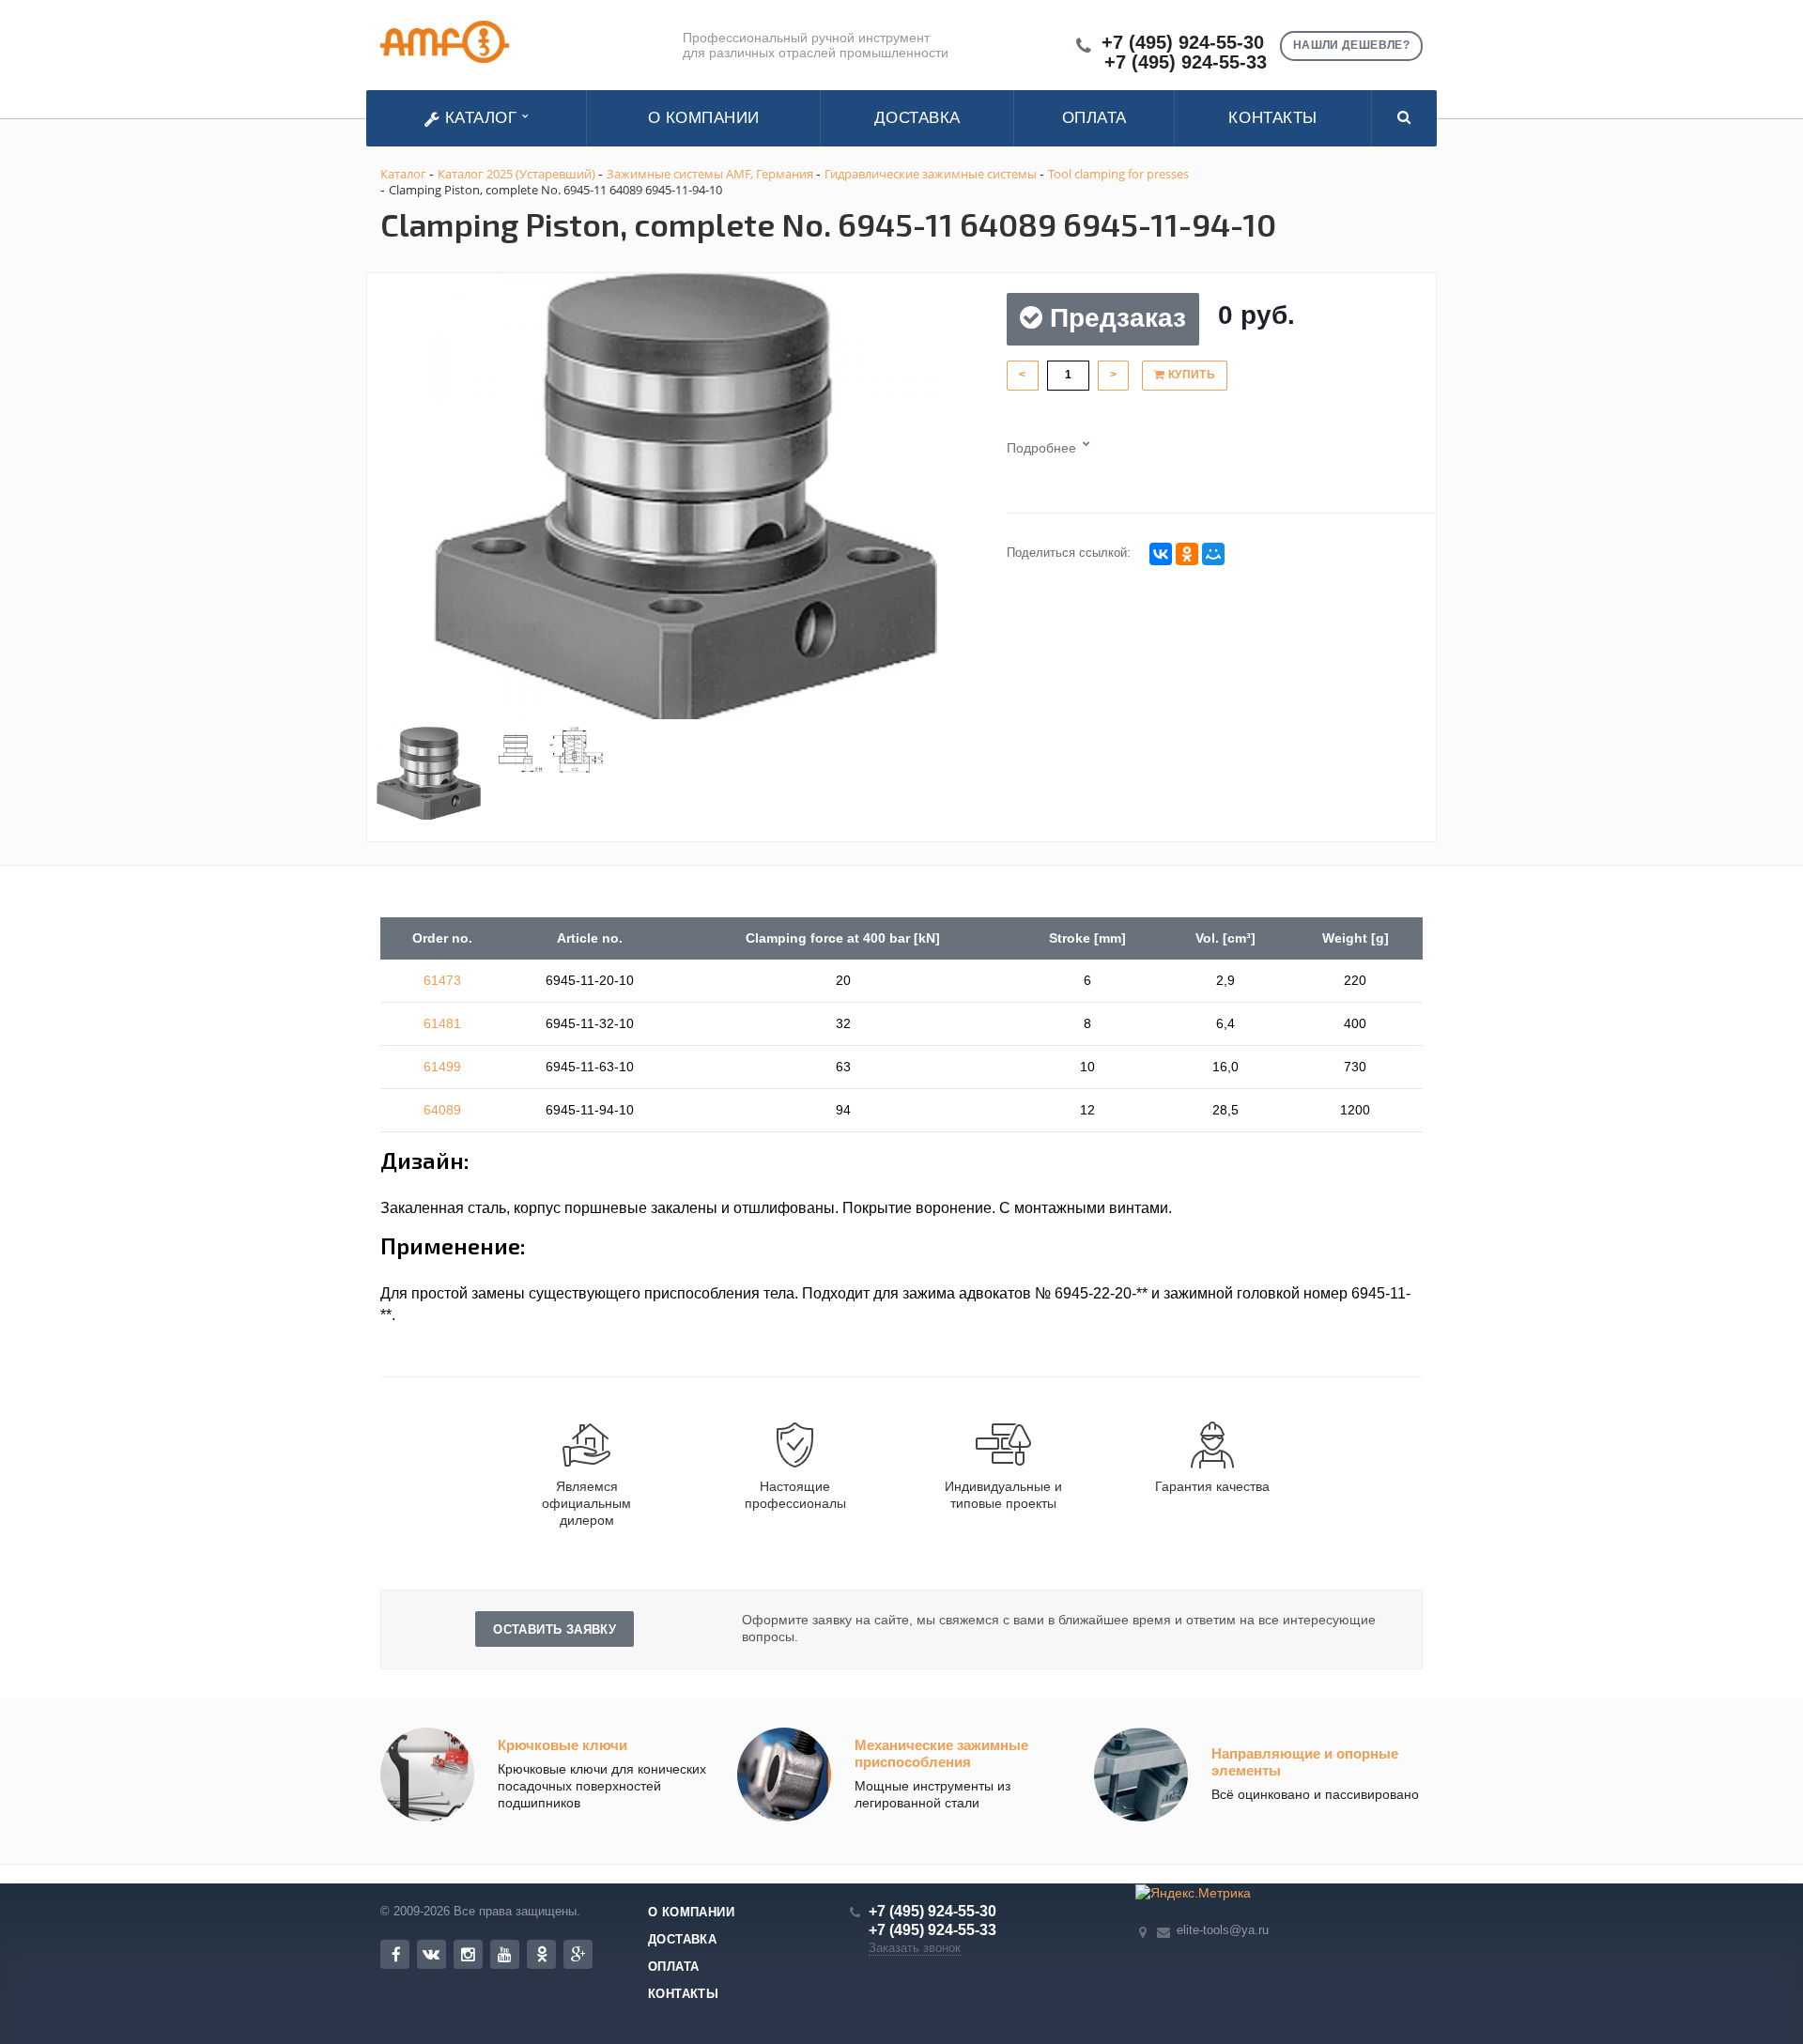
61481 (442, 1023)
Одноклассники (541, 1954)
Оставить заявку (555, 1629)
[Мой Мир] (1213, 554)
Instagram (468, 1954)
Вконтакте (431, 1954)
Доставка (917, 118)
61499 (442, 1067)
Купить (1190, 375)
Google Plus (578, 1954)
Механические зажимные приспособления (941, 1753)
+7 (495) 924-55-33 (1186, 62)
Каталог (481, 118)
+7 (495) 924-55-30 (1183, 43)
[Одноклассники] (1187, 554)
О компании (704, 118)
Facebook (395, 1954)
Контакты (1272, 118)
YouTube (505, 1954)
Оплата (1094, 118)
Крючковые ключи (562, 1745)
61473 (442, 980)
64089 (442, 1110)
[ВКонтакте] (1161, 554)
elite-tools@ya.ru (1223, 1930)
